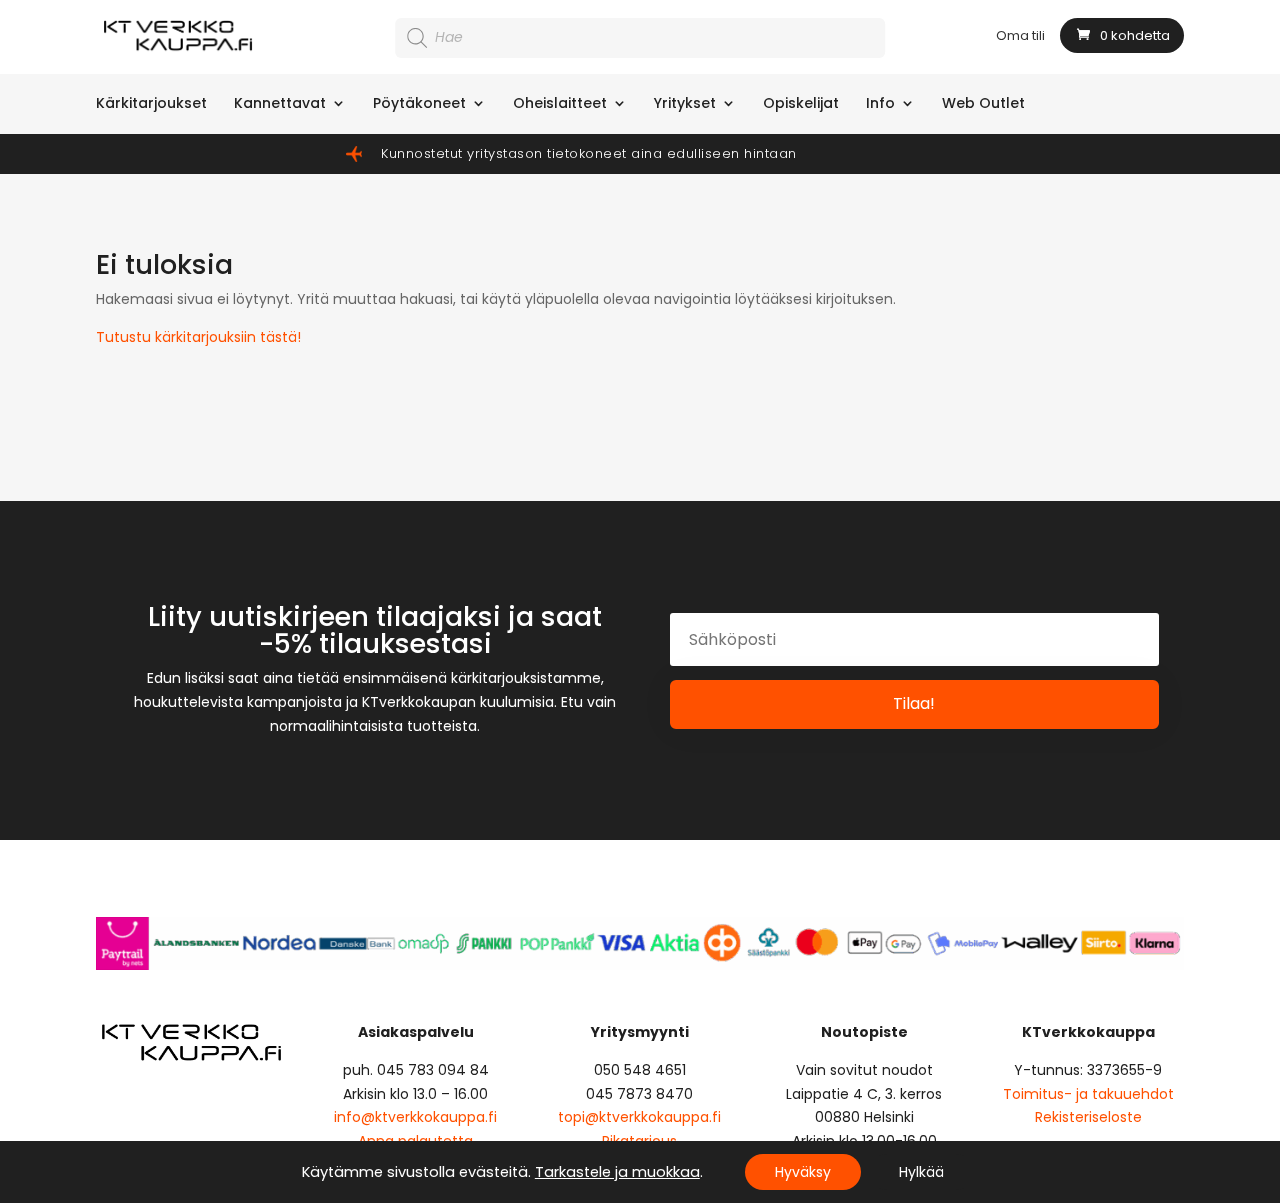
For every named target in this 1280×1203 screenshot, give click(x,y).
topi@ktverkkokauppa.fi (639, 1117)
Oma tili (1020, 37)
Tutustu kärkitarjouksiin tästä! (198, 337)
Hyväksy (803, 1172)
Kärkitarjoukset (151, 104)
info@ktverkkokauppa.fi (415, 1117)
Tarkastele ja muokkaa (617, 1172)
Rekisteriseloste (1088, 1117)
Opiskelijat (801, 104)
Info (880, 104)
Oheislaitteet (560, 104)
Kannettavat (280, 104)
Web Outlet (983, 104)
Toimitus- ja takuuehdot (1088, 1094)
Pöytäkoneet (419, 104)
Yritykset (685, 104)
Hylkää (921, 1172)
